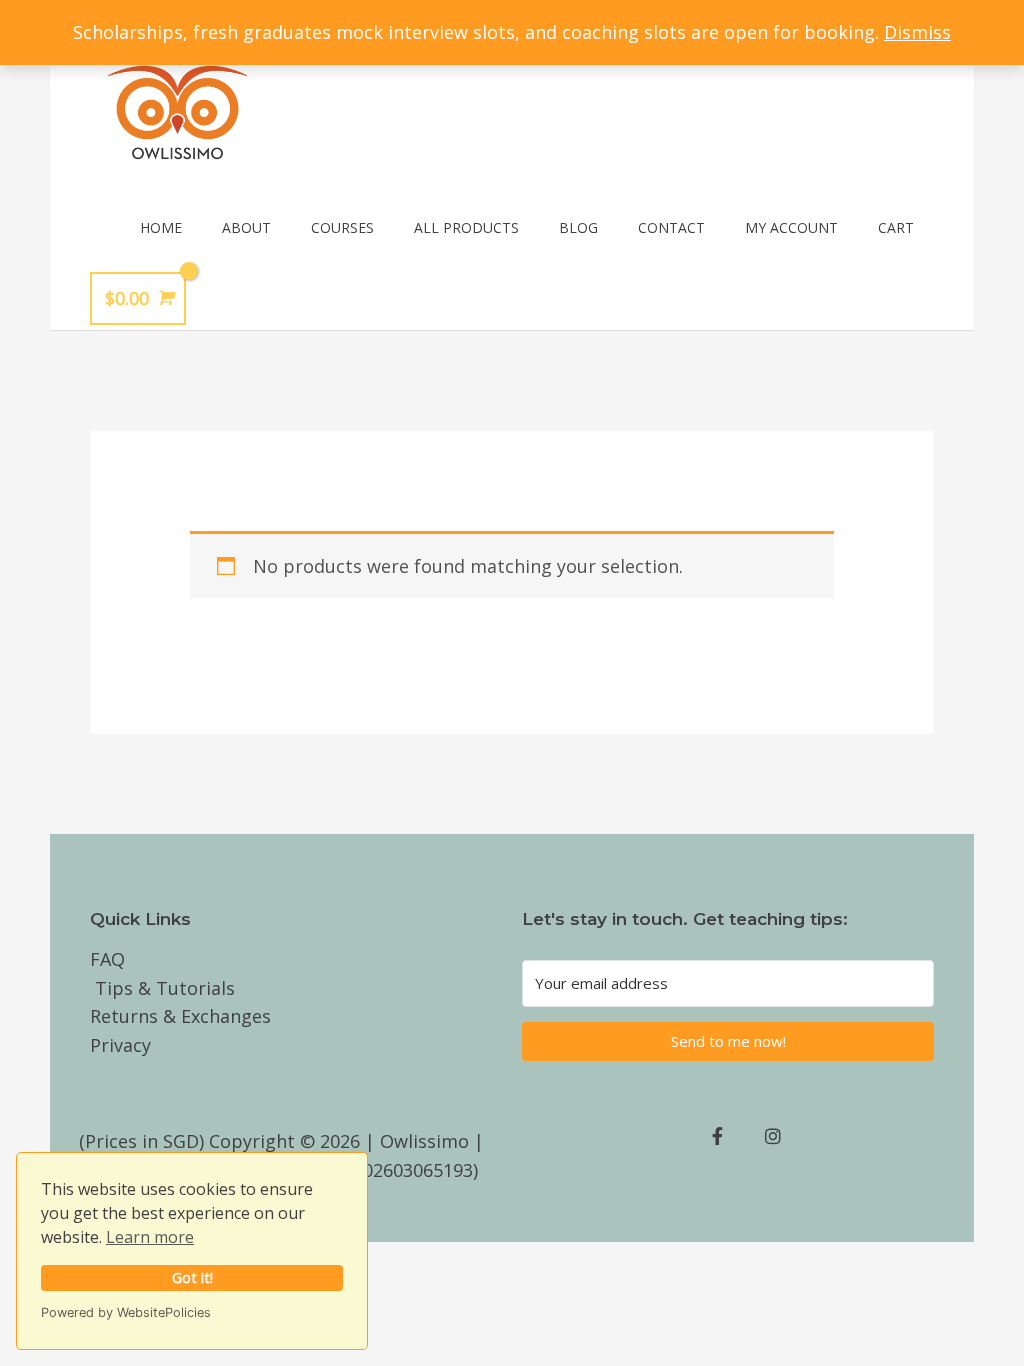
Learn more (150, 1237)
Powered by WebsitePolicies (126, 1312)
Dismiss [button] (917, 32)
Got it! (192, 1277)
